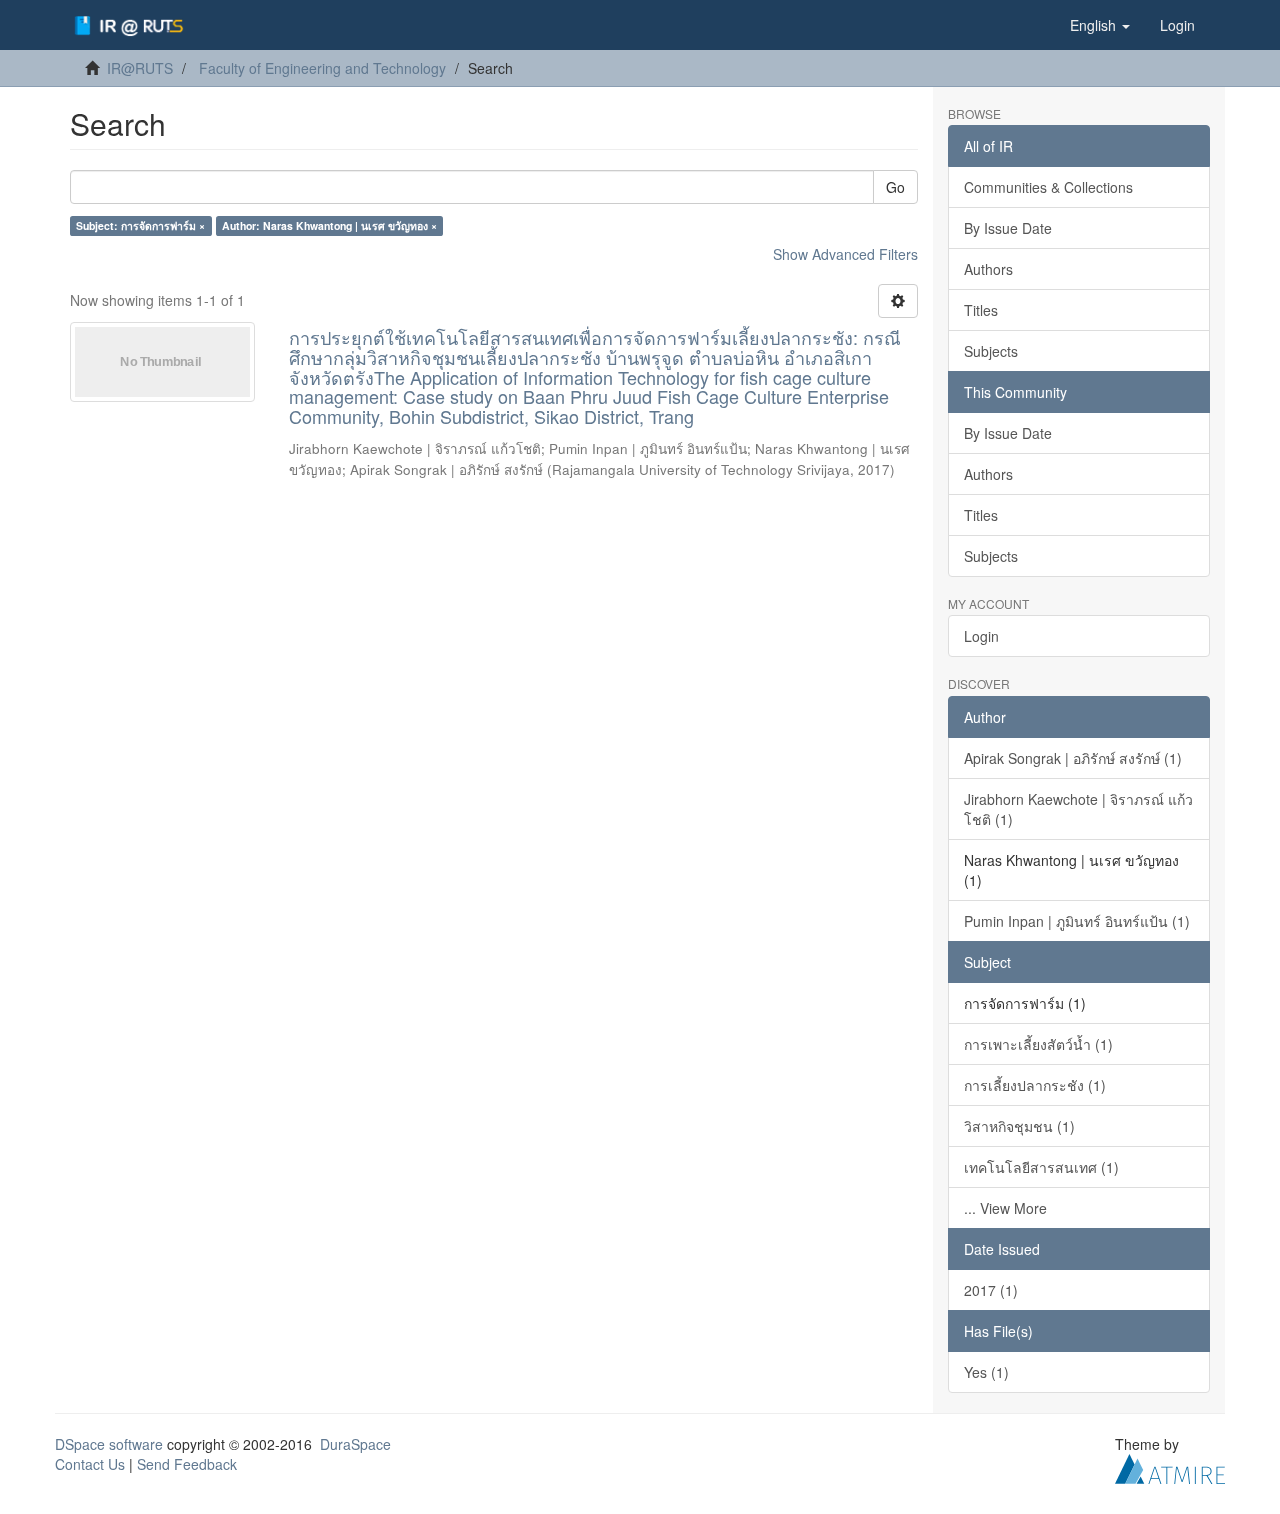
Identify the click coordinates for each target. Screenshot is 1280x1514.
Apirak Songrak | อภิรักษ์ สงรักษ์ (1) (1073, 758)
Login (981, 636)
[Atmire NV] (1170, 1466)
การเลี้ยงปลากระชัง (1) (1035, 1085)
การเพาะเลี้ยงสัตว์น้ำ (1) (1038, 1044)
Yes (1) (986, 1372)
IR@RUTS (140, 68)
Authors (988, 269)
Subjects (991, 351)
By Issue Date (1008, 228)
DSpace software (109, 1444)
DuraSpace (355, 1444)
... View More (1005, 1208)
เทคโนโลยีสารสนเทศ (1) (1041, 1167)
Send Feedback (187, 1464)
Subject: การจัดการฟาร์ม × (140, 225)
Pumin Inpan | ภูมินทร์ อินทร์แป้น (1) (1077, 921)
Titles (981, 310)
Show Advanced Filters (845, 254)
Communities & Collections (1048, 187)
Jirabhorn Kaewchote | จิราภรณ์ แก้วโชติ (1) (1078, 809)
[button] (1100, 25)
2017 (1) (991, 1290)
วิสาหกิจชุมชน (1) (1019, 1126)
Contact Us (90, 1464)
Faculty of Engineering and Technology (322, 68)
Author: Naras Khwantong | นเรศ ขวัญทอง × (329, 225)
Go (895, 187)
